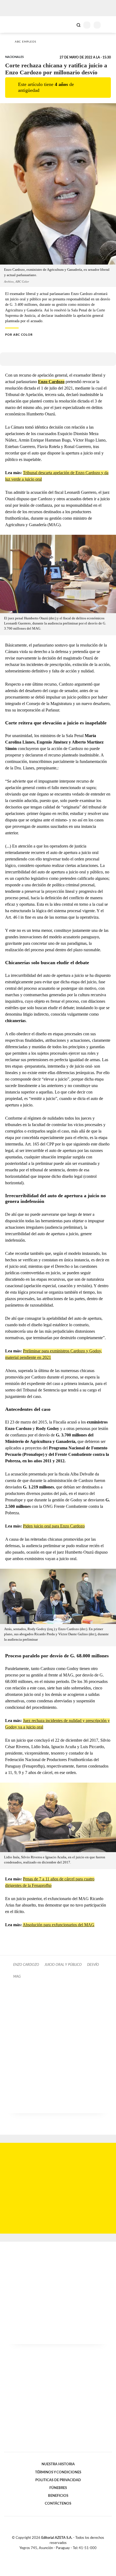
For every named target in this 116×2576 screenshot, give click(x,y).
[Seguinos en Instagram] (67, 2554)
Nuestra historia (58, 2464)
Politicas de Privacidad (58, 2480)
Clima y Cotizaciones (69, 25)
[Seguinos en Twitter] (56, 2554)
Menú (109, 25)
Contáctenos (58, 2504)
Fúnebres (58, 2488)
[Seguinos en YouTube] (62, 2554)
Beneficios (58, 2496)
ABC (14, 24)
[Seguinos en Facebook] (50, 2554)
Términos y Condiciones (58, 2472)
